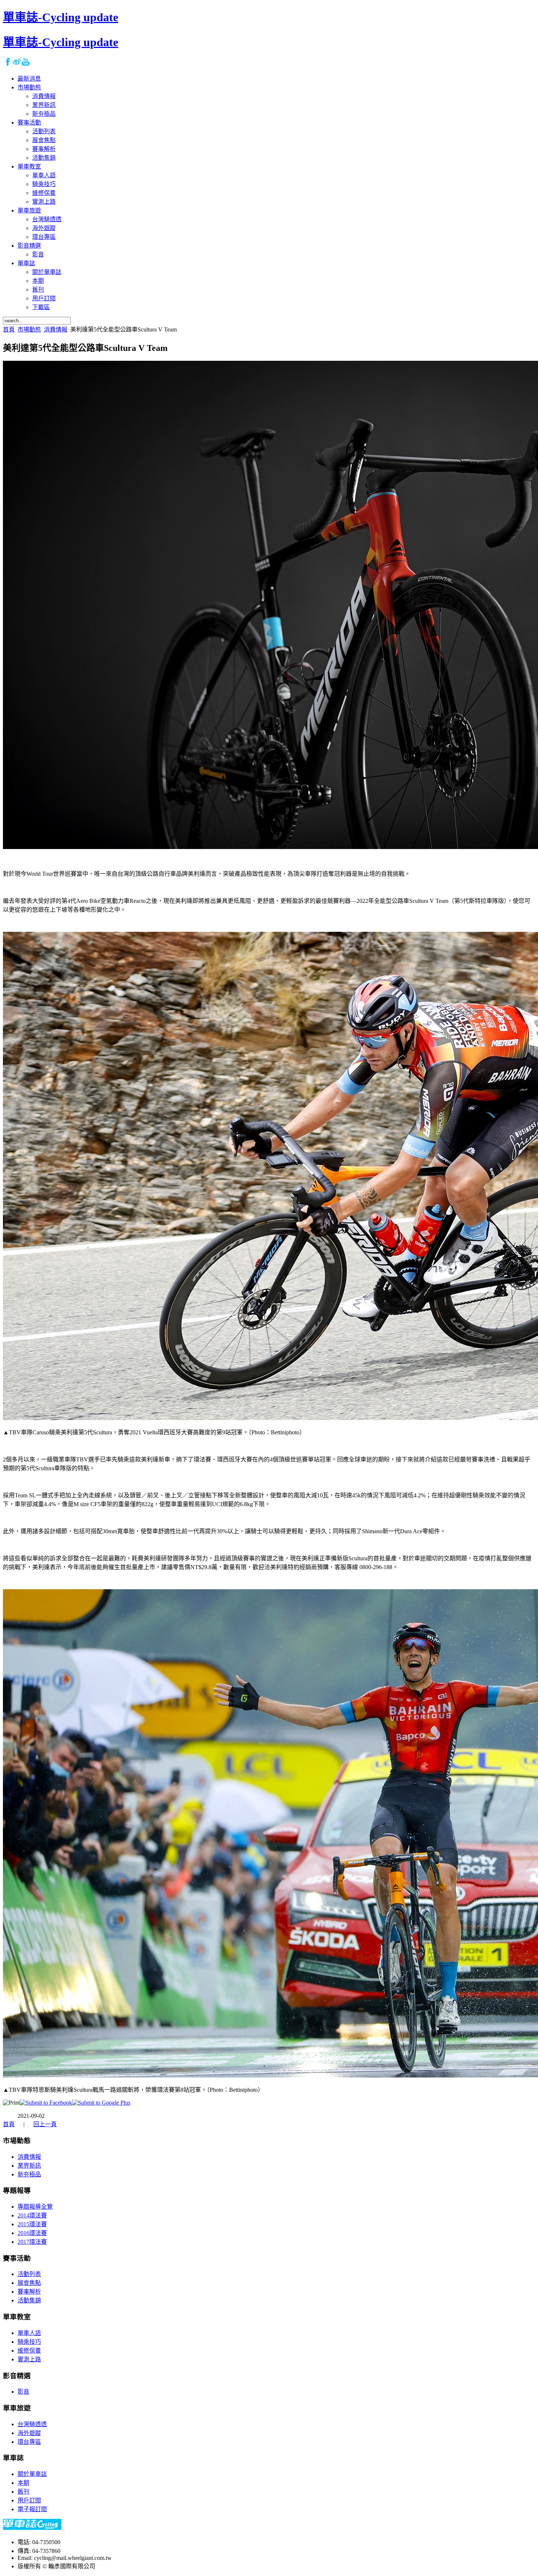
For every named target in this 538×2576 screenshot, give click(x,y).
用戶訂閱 (29, 2500)
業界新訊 (29, 2166)
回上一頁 (45, 2124)
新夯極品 (29, 2174)
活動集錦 (29, 2300)
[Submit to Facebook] (46, 2103)
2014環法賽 (32, 2215)
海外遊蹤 (29, 2433)
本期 (23, 2483)
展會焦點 (29, 2283)
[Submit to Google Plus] (101, 2103)
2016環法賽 (32, 2233)
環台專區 (29, 2442)
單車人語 (29, 2333)
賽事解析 (29, 2292)
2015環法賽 (32, 2224)
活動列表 (29, 2274)
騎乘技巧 (29, 2342)
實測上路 (29, 2359)
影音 (23, 2392)
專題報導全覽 (35, 2207)
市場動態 (29, 329)
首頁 (9, 329)
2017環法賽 (32, 2242)
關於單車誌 (32, 2474)
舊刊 (23, 2492)
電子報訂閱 (32, 2509)
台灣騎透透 (32, 2424)
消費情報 (56, 329)
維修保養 (29, 2351)
